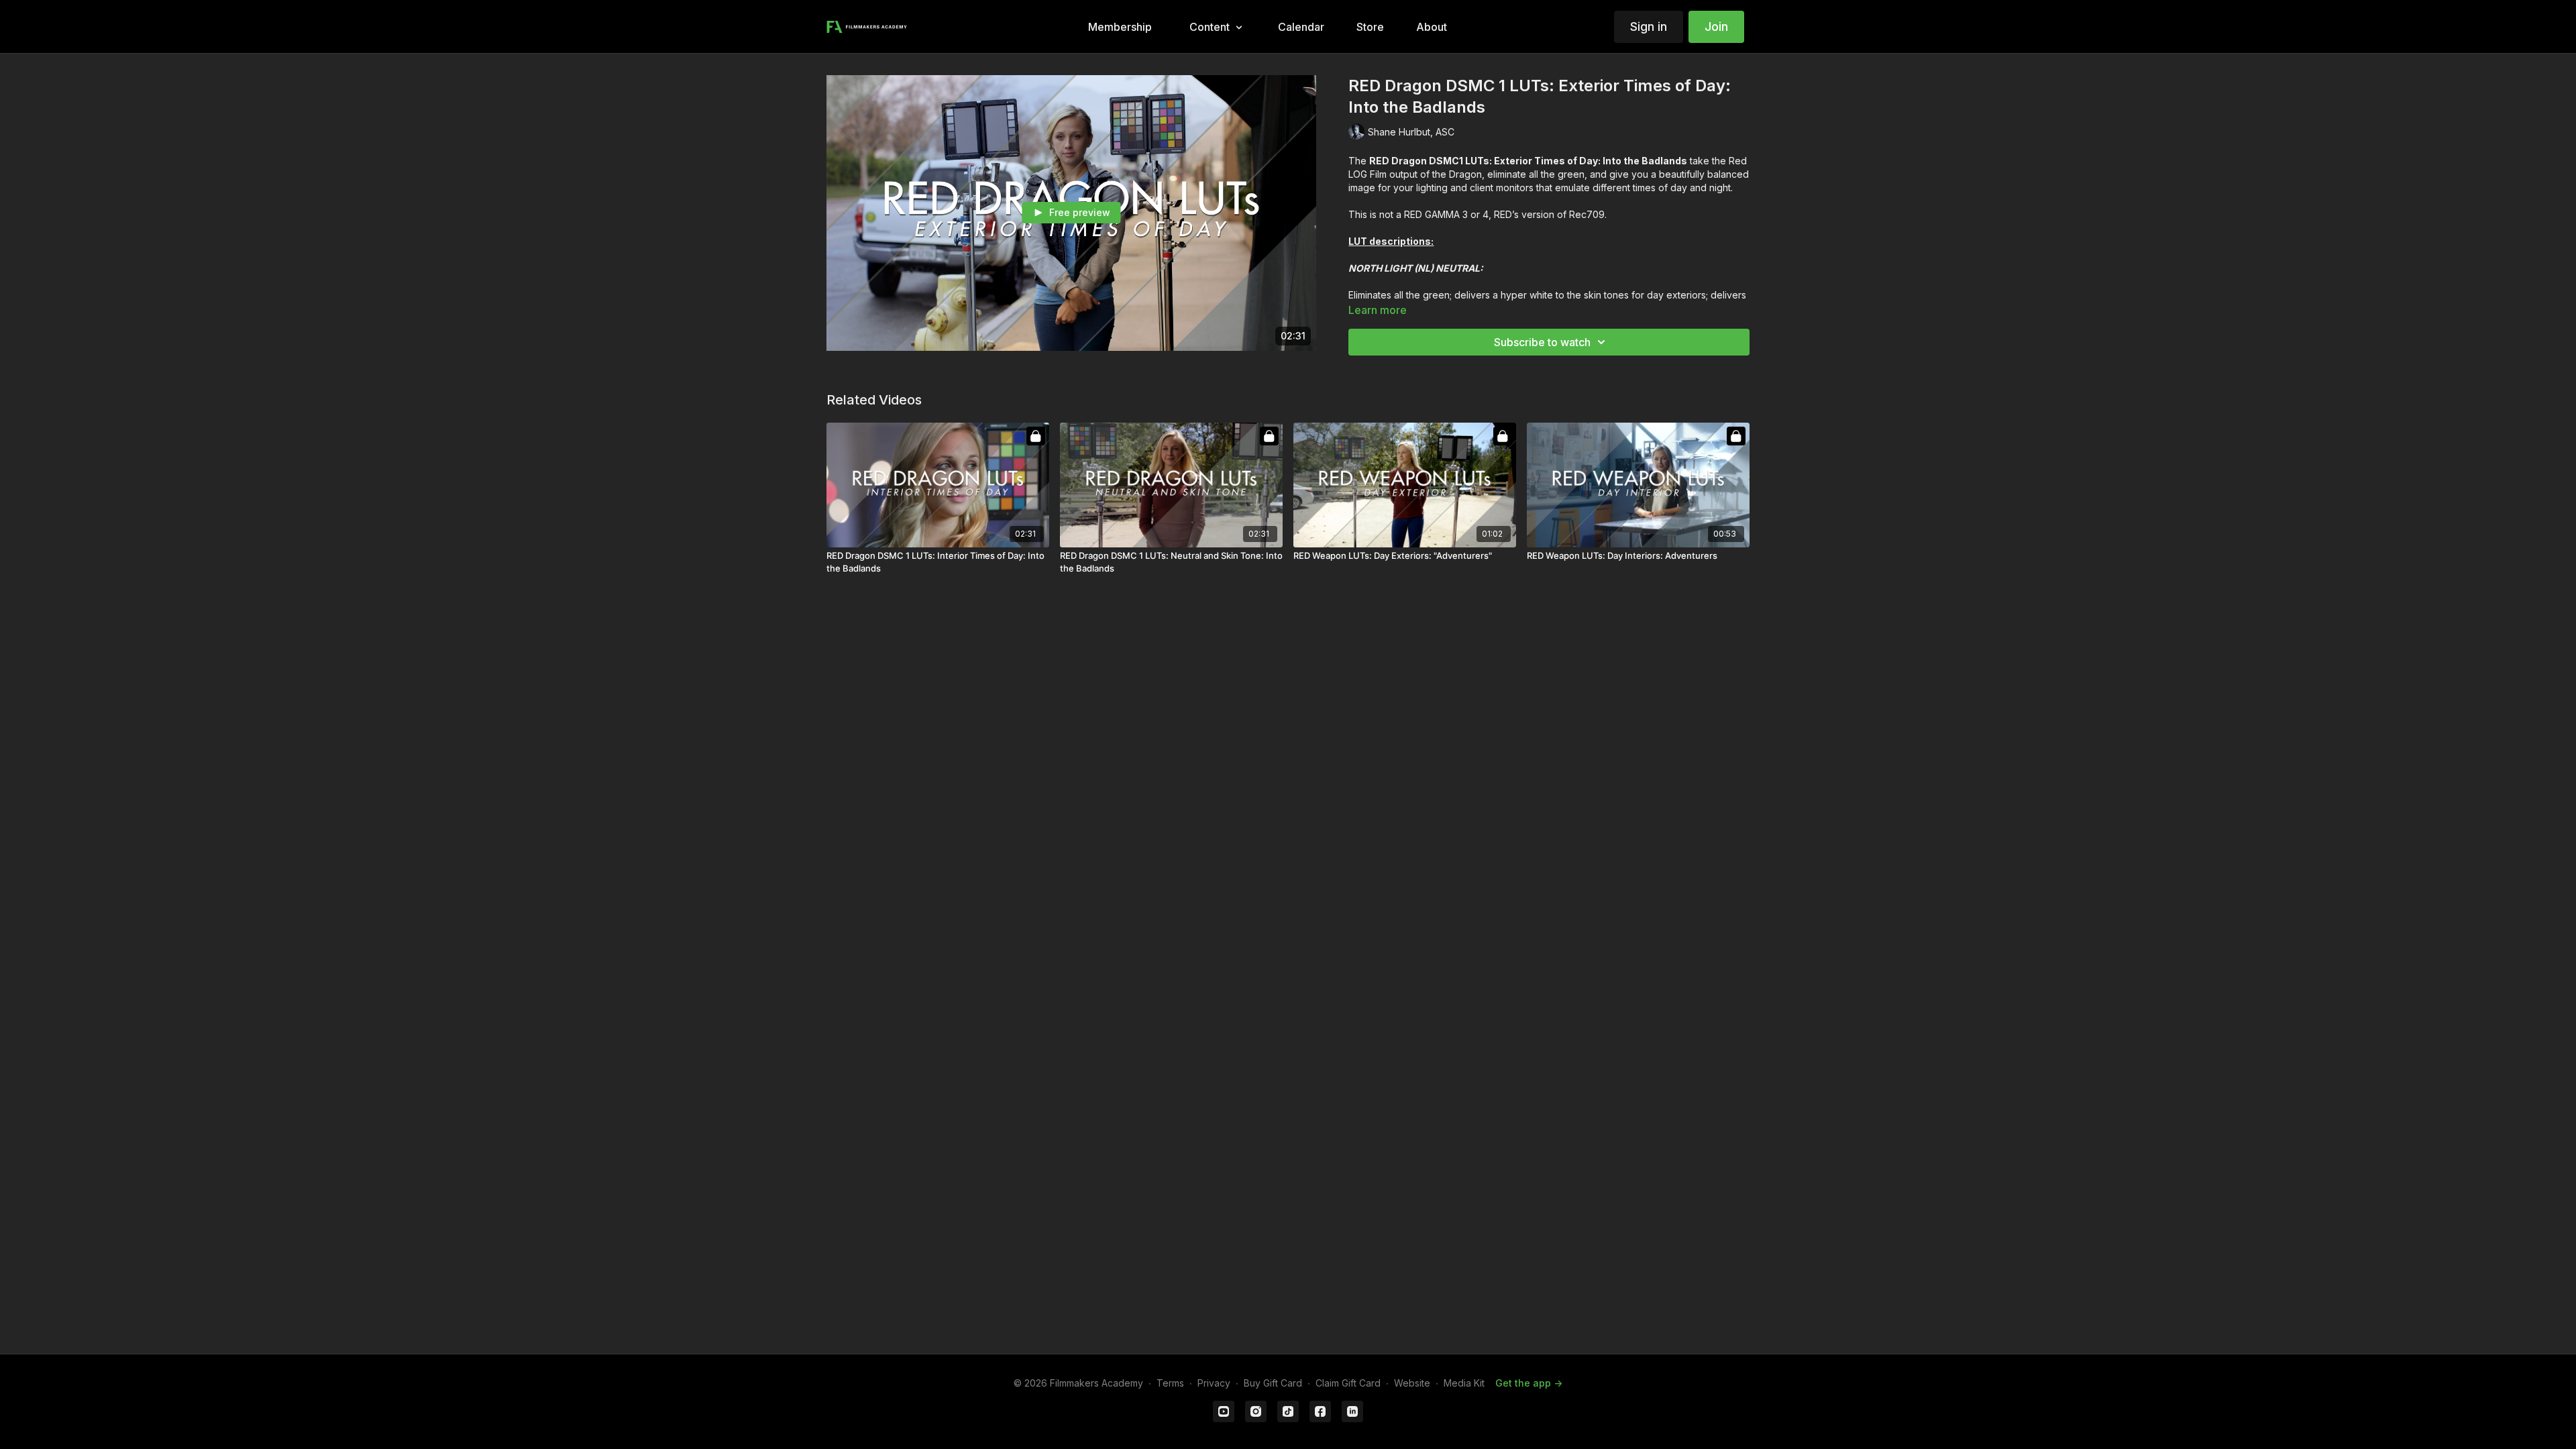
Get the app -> (1529, 1383)
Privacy (1214, 1383)
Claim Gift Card (1348, 1383)
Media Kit (1464, 1383)
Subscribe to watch (1542, 342)
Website (1412, 1383)
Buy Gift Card (1273, 1383)
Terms (1170, 1383)
